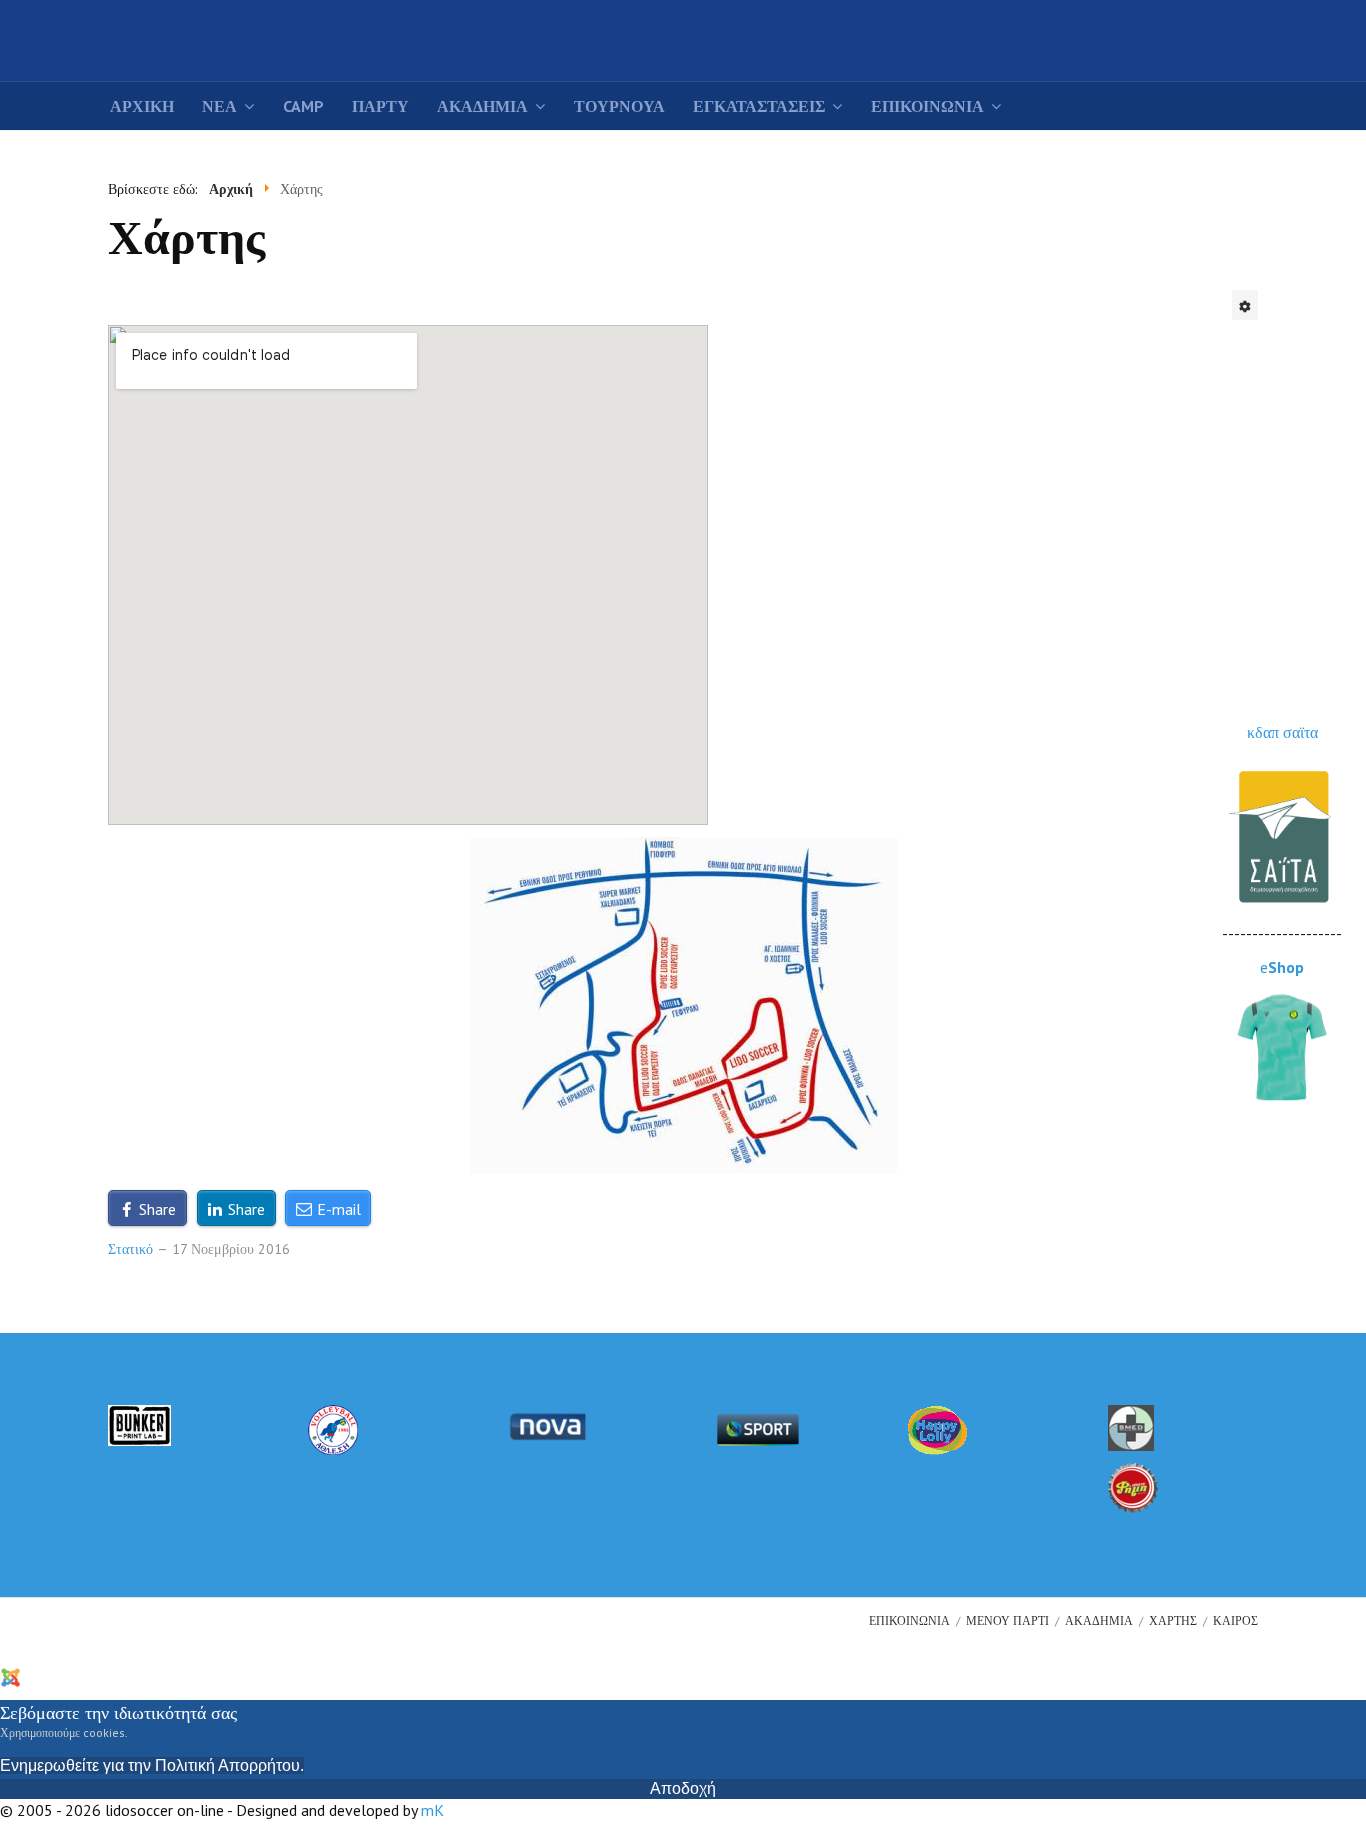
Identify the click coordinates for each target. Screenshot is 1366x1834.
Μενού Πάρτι (1007, 1620)
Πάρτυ (380, 106)
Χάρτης (1173, 1620)
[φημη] (1133, 1486)
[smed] (1131, 1426)
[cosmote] (758, 1428)
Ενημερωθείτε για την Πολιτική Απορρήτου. (152, 1765)
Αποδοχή (683, 1788)
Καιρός (1235, 1620)
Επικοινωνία (927, 106)
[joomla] (47, 1675)
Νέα (219, 106)
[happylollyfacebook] (938, 1428)
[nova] (547, 1425)
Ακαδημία (482, 106)
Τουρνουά (619, 106)
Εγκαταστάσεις (759, 106)
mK (432, 1810)
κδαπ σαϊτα (1282, 732)
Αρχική (142, 106)
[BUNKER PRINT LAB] (139, 1424)
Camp (303, 106)
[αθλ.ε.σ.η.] (333, 1428)
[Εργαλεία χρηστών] (1245, 305)
